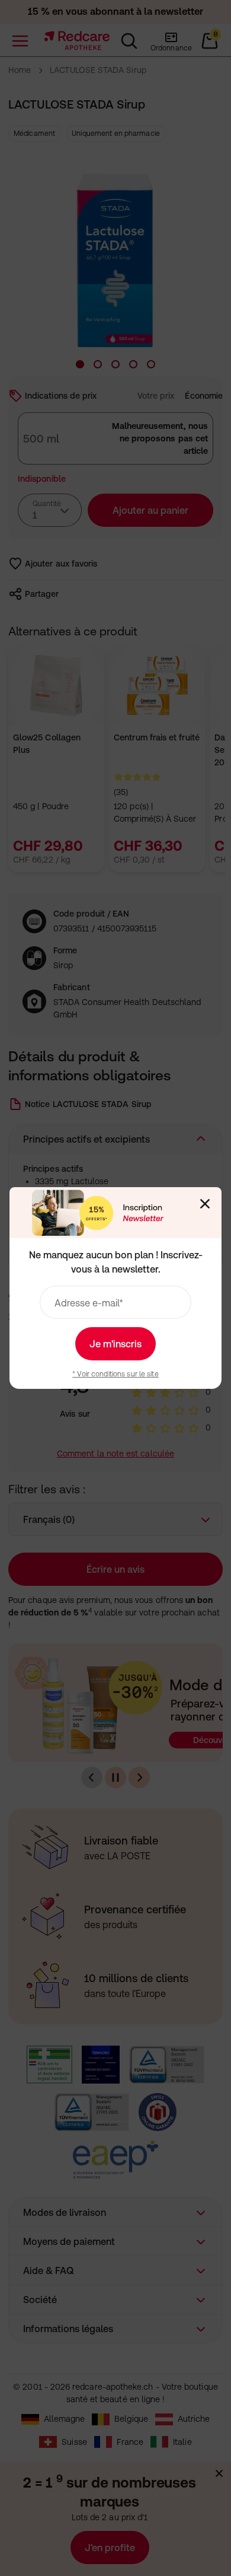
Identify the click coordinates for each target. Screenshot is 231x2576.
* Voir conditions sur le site (115, 1374)
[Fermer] (205, 1204)
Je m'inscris (115, 1344)
